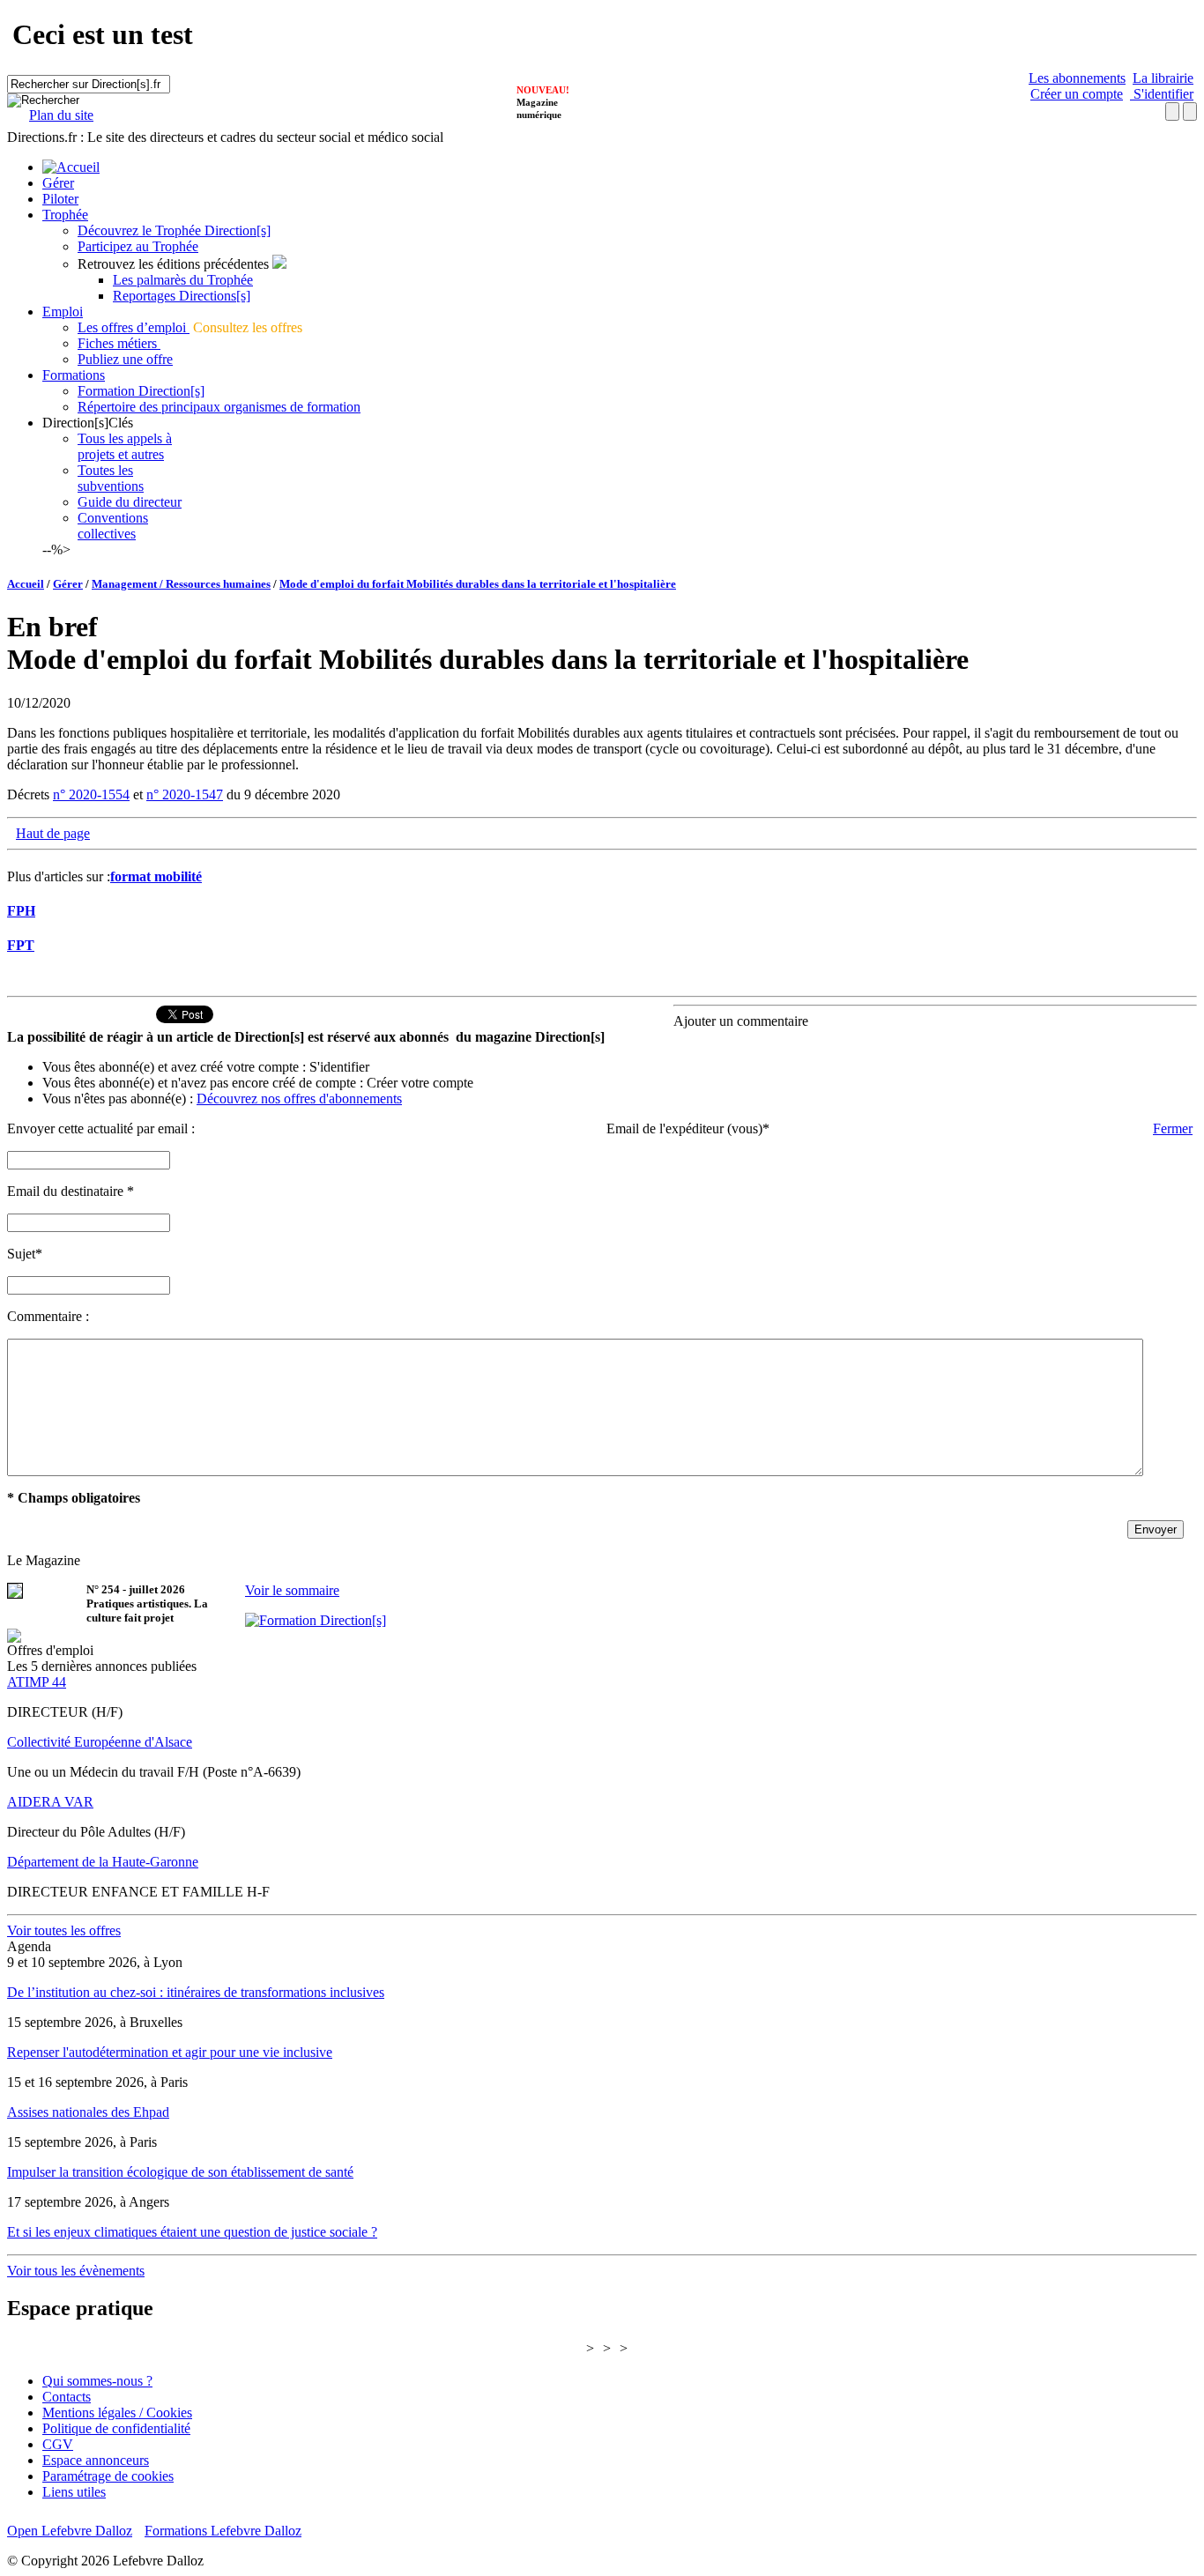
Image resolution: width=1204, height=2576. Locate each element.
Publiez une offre (125, 359)
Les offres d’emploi (134, 327)
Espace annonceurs (96, 2460)
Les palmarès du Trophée (183, 280)
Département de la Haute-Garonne (103, 1862)
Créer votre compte (420, 1083)
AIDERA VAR (50, 1802)
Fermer (1173, 1128)
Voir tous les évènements (76, 2271)
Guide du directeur (130, 502)
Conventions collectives (113, 526)
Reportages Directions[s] (182, 296)
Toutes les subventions (111, 478)
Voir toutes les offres (64, 1930)
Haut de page (53, 833)
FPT (21, 945)
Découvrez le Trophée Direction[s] (174, 230)
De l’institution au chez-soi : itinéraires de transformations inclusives (196, 1992)
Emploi (63, 312)
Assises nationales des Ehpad (88, 2112)
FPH (21, 911)
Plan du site (61, 115)
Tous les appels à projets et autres (125, 446)
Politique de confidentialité (116, 2428)
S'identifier (1162, 94)
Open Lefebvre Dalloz (70, 2531)
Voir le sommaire (292, 1590)
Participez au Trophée (138, 246)
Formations (74, 375)
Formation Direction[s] (141, 391)
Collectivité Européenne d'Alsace (100, 1742)
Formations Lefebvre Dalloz (223, 2531)
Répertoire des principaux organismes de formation (219, 407)
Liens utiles (74, 2492)
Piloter (60, 199)
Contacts (67, 2397)
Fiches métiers (119, 343)
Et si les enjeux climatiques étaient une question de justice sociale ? (192, 2232)
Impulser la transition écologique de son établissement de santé (180, 2172)
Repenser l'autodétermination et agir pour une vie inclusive (170, 2052)
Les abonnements (1077, 78)
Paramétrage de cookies (108, 2476)
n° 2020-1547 (185, 794)
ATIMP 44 (37, 1682)
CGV (58, 2444)
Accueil (26, 584)
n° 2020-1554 (91, 794)
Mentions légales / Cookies (117, 2413)
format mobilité (156, 876)
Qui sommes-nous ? (97, 2381)
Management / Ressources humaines (181, 584)
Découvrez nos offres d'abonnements (299, 1099)
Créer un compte (1077, 94)
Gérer (58, 183)
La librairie (1163, 78)
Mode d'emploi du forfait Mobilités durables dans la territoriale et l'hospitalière (478, 584)
